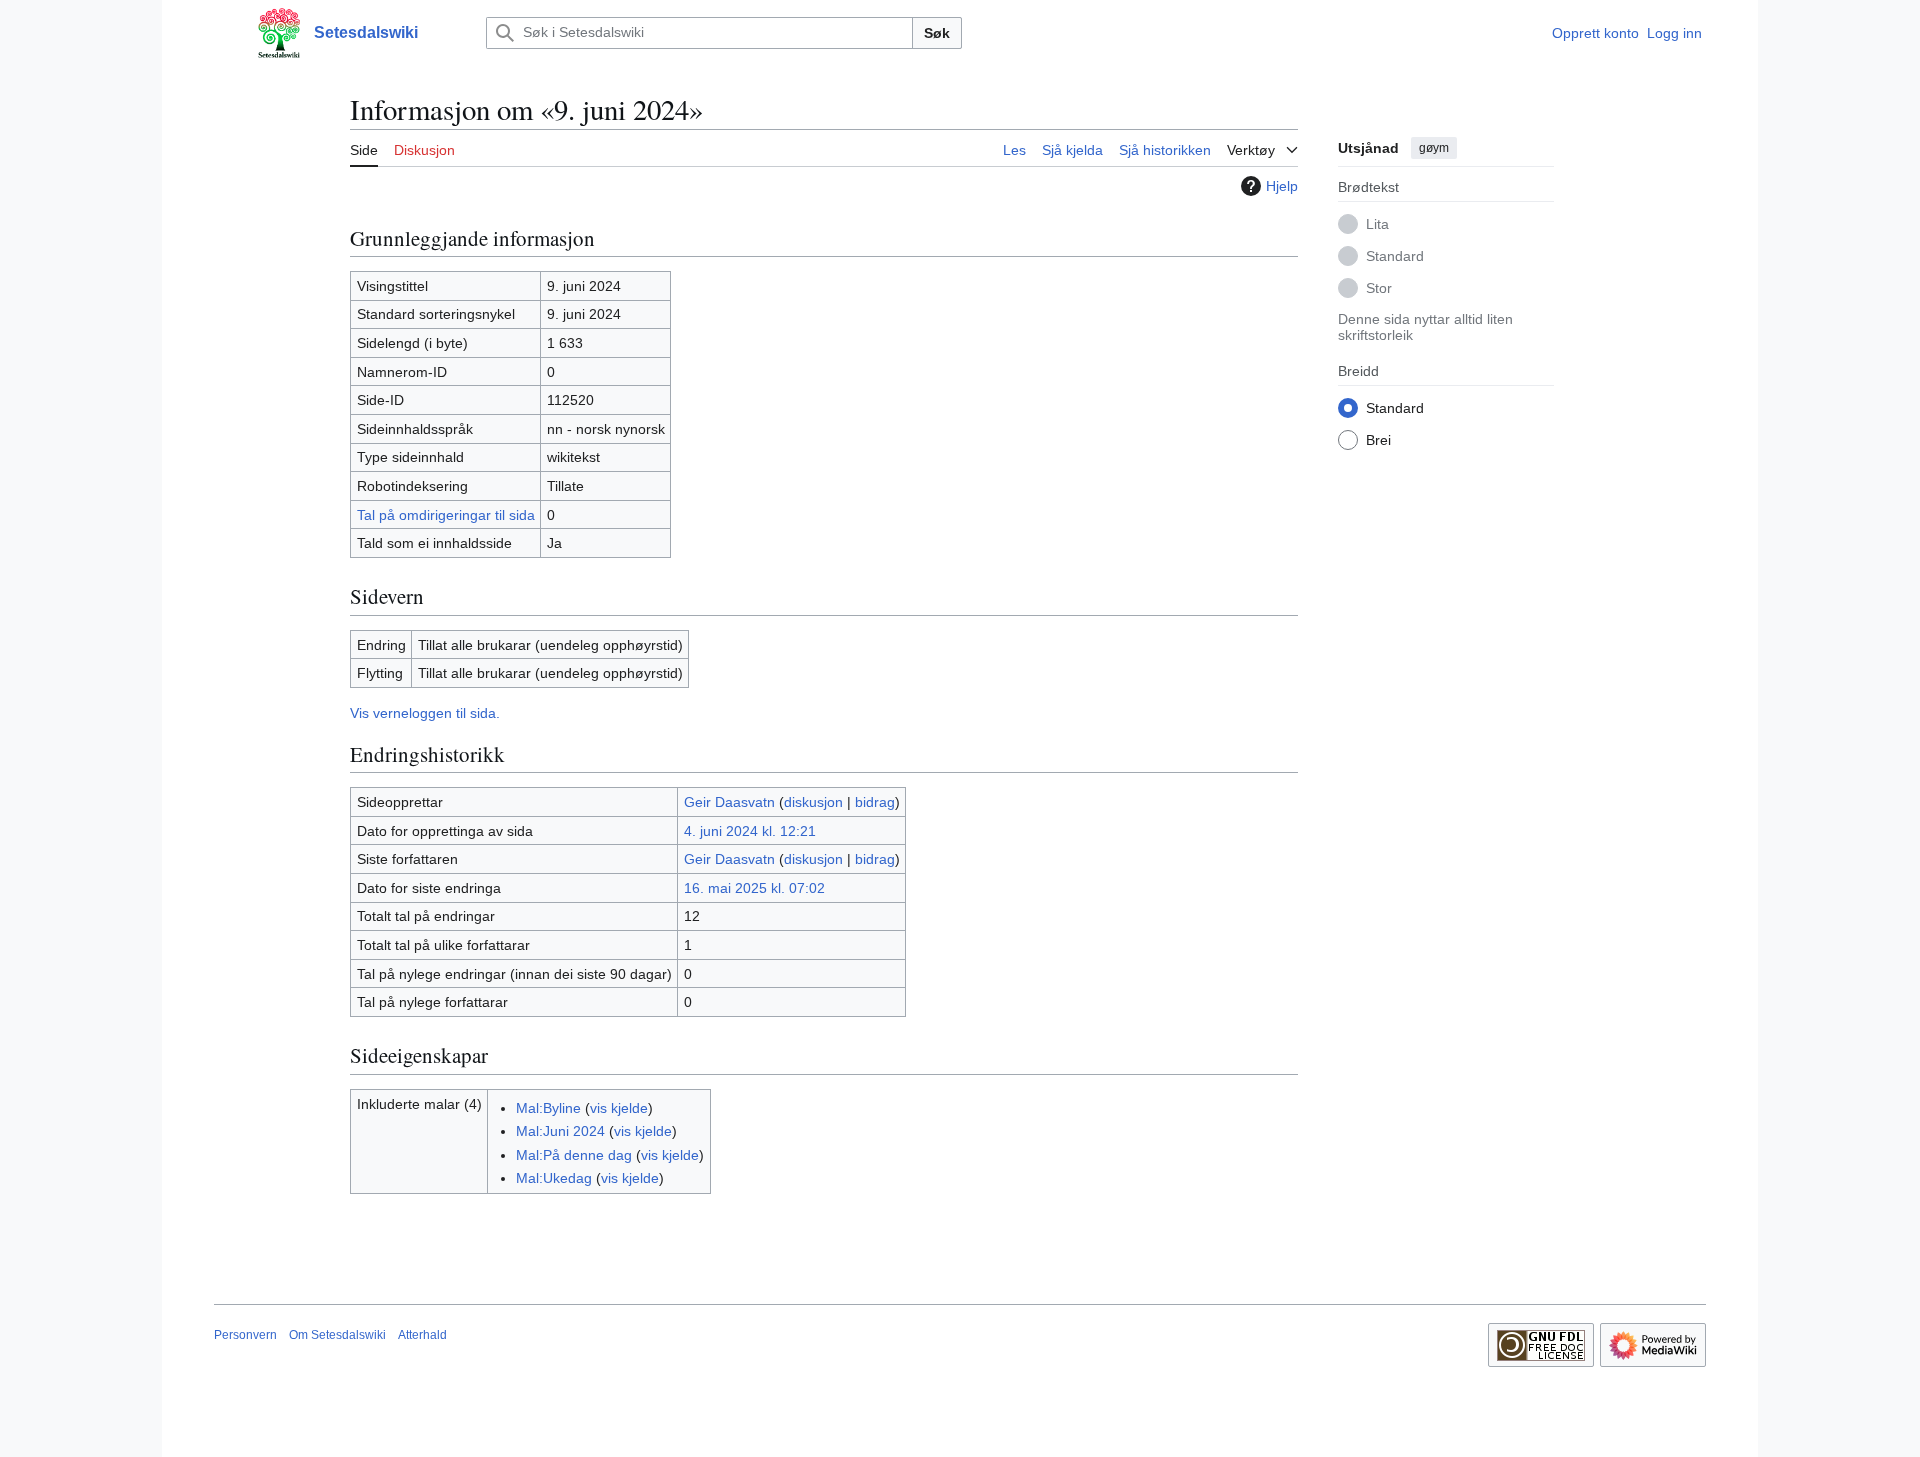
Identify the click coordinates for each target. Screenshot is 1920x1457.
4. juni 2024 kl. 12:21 (750, 831)
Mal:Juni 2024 (560, 1131)
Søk (937, 33)
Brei (1378, 439)
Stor (1379, 287)
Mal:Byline (548, 1108)
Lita (1377, 223)
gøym (1434, 148)
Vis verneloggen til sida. (425, 713)
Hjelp (1282, 186)
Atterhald (422, 1335)
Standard (1395, 255)
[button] (224, 33)
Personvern (245, 1335)
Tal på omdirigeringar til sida (446, 515)
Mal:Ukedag (554, 1178)
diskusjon (813, 802)
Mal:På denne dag (574, 1155)
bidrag (875, 802)
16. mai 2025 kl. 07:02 (754, 888)
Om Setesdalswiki (337, 1335)
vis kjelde (619, 1108)
